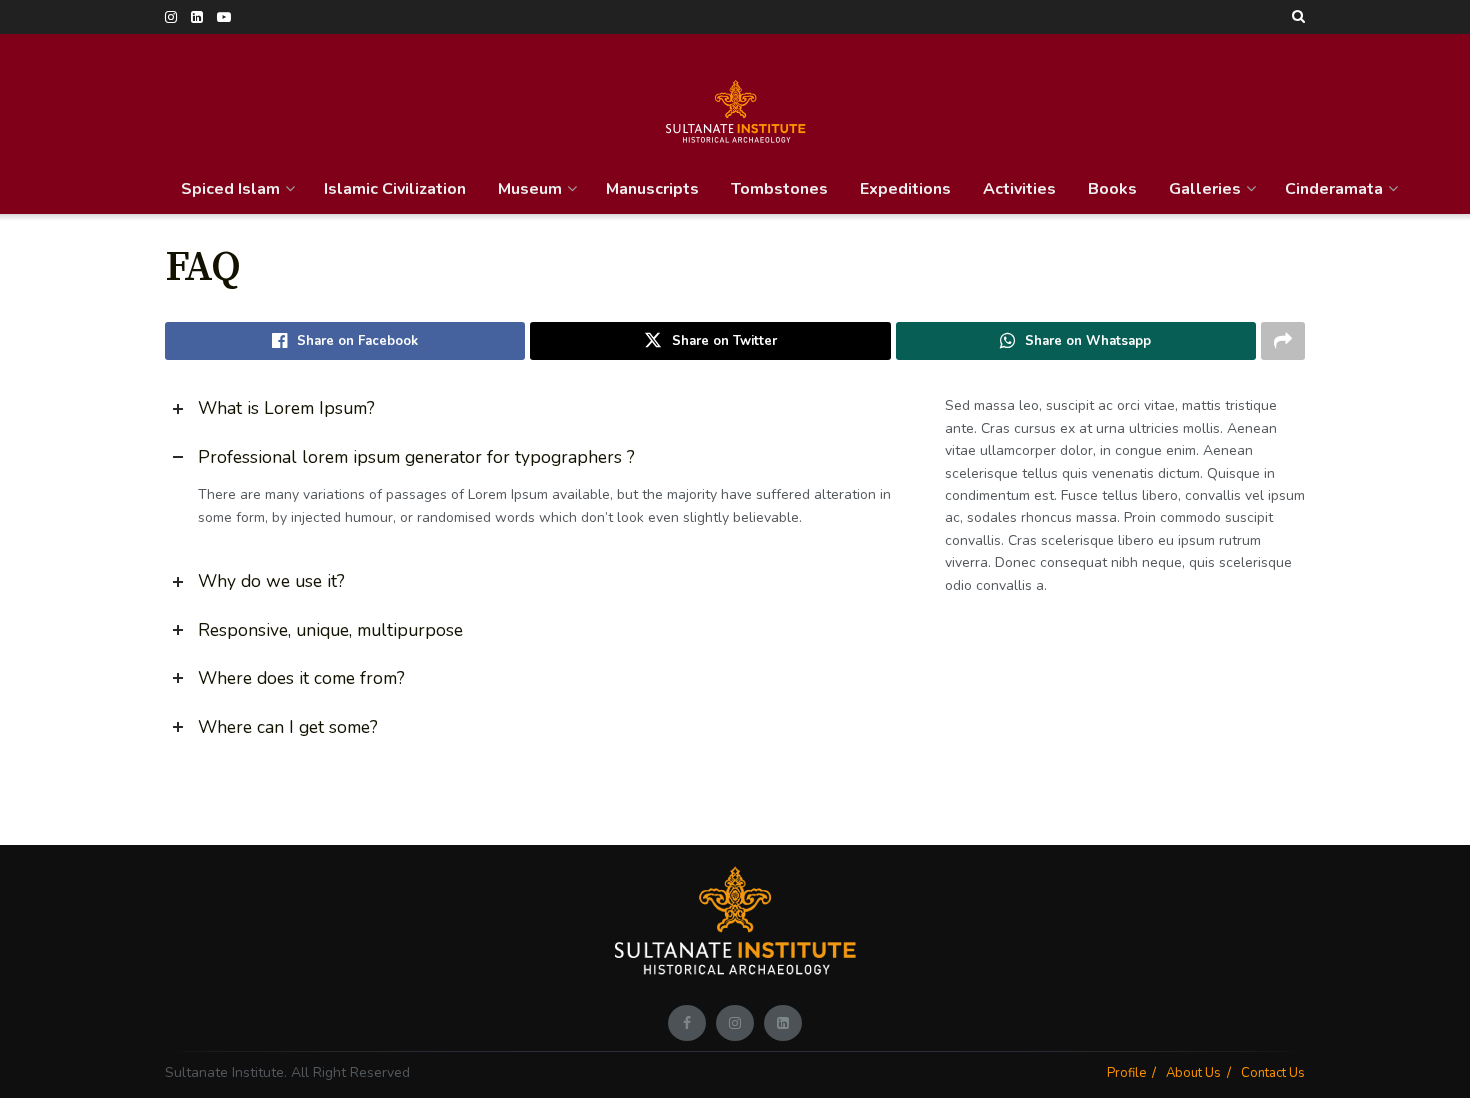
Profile (1126, 1073)
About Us (1193, 1073)
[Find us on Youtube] (224, 17)
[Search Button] (1298, 17)
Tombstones (779, 189)
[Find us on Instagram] (171, 17)
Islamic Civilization (395, 189)
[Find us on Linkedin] (783, 1023)
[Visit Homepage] (735, 99)
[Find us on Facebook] (687, 1023)
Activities (1019, 189)
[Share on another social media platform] (1283, 341)
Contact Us (1273, 1073)
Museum (530, 189)
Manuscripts (652, 189)
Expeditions (905, 189)
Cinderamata (1334, 189)
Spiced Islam (230, 189)
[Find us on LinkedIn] (197, 17)
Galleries (1205, 189)
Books (1112, 189)
